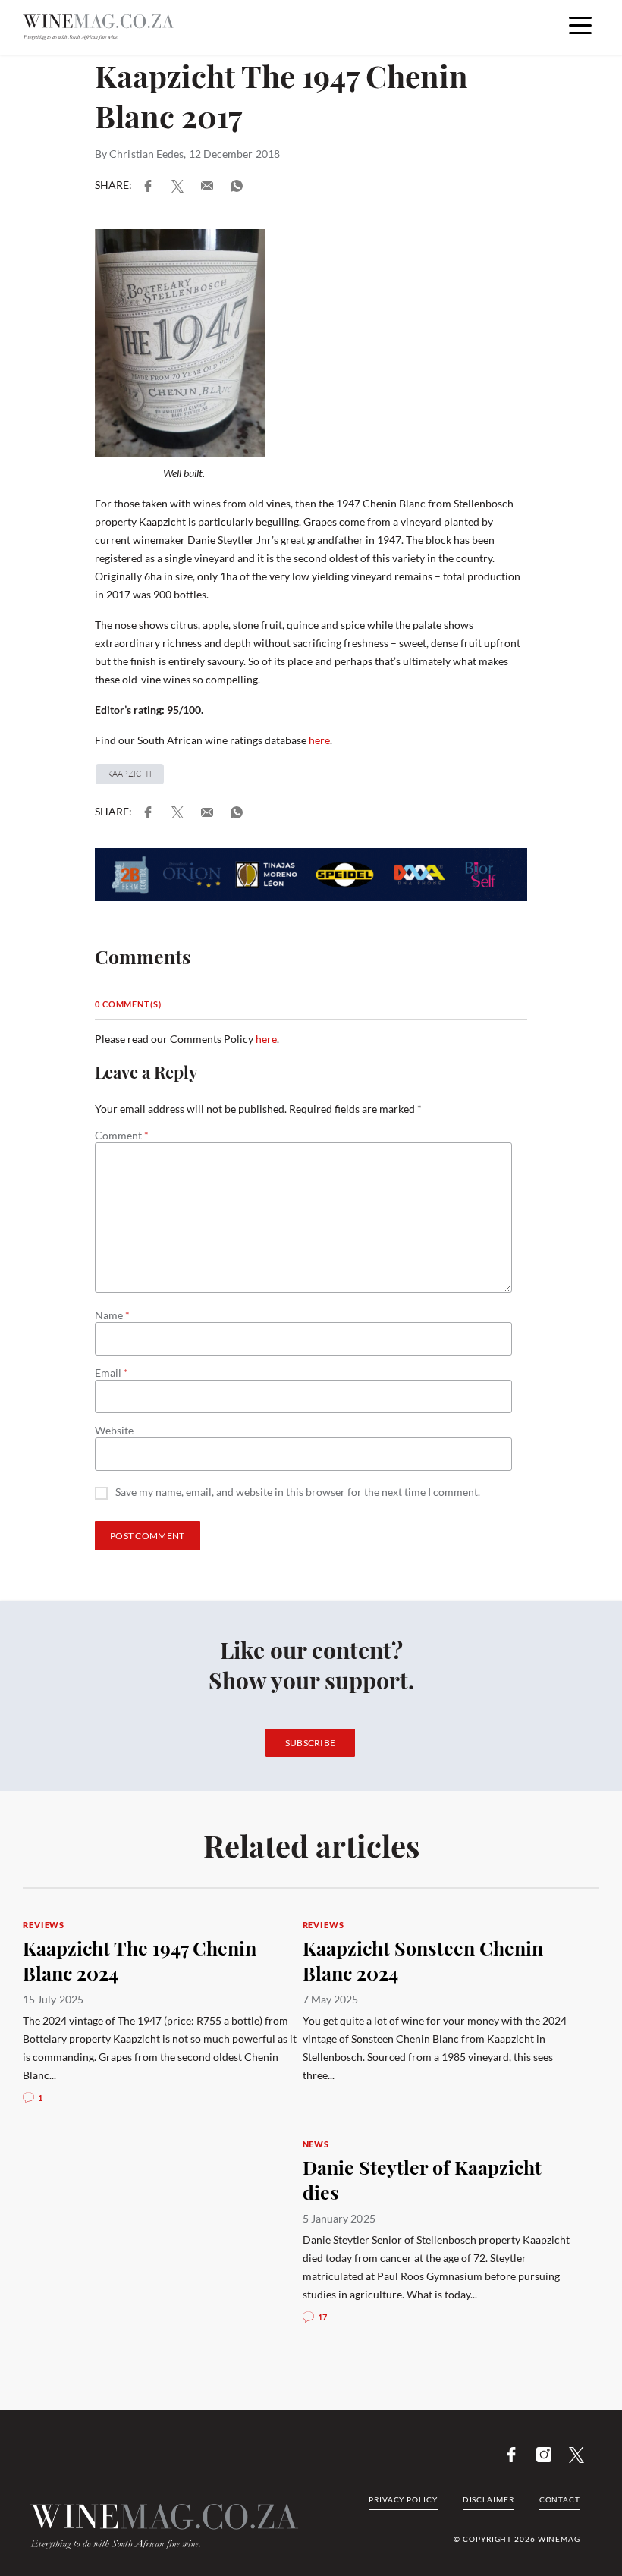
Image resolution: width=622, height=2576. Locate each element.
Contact (560, 2499)
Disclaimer (488, 2499)
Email (112, 1373)
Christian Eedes (146, 154)
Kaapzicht (130, 774)
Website (114, 1431)
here (319, 740)
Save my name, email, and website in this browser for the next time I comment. (298, 1492)
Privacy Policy (403, 2499)
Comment (122, 1136)
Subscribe (311, 1743)
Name (112, 1315)
